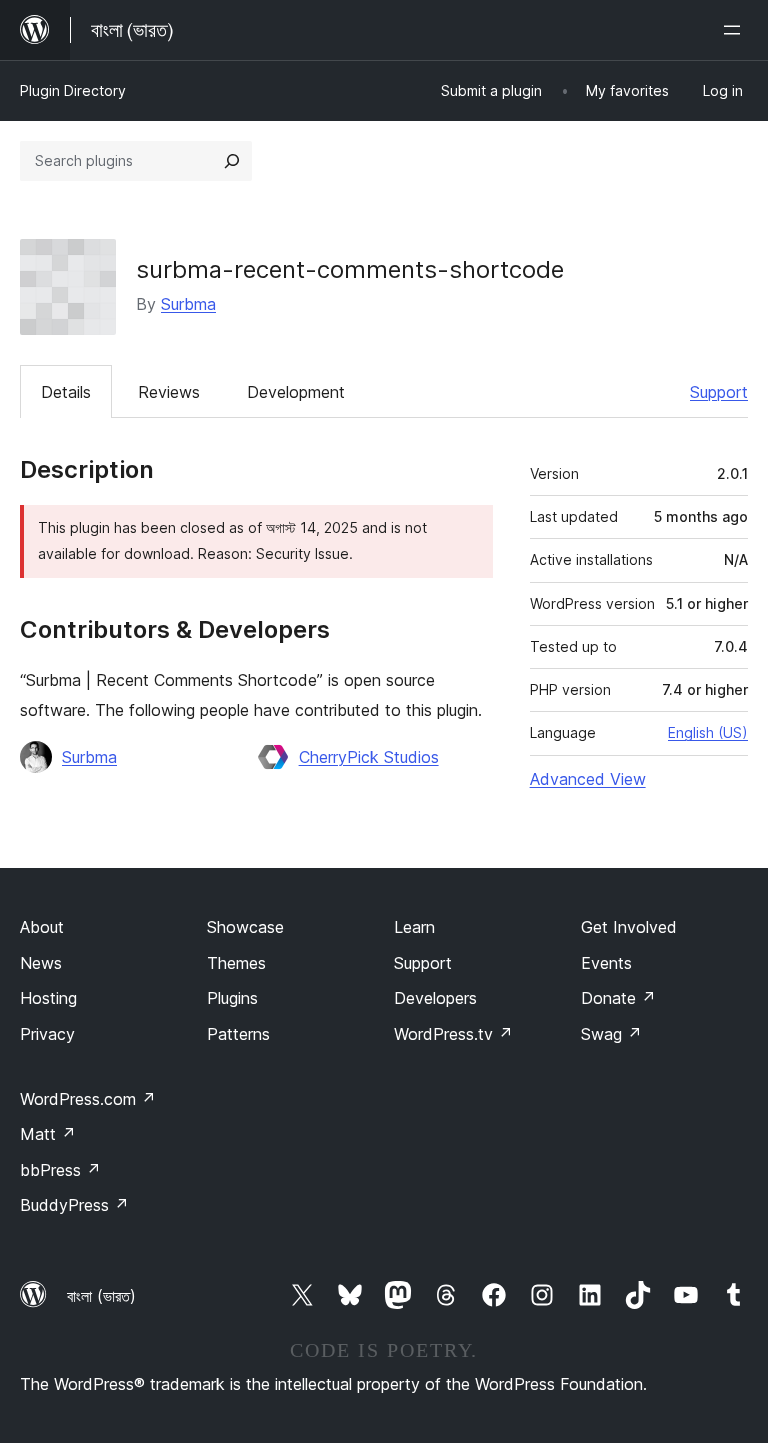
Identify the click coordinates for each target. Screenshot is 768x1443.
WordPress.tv (453, 1034)
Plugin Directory (73, 90)
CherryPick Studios (369, 757)
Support (719, 392)
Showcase (245, 927)
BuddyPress (74, 1205)
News (41, 963)
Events (606, 963)
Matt (48, 1134)
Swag (611, 1034)
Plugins (232, 998)
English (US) (708, 732)
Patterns (238, 1034)
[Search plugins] (232, 161)
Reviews (169, 392)
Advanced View (588, 779)
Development (296, 392)
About (42, 927)
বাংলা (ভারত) (101, 1296)
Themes (236, 963)
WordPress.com (88, 1099)
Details (66, 392)
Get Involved (629, 927)
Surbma (188, 304)
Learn (414, 927)
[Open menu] (736, 30)
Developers (435, 998)
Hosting (48, 998)
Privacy (47, 1034)
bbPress (60, 1170)
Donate (618, 998)
